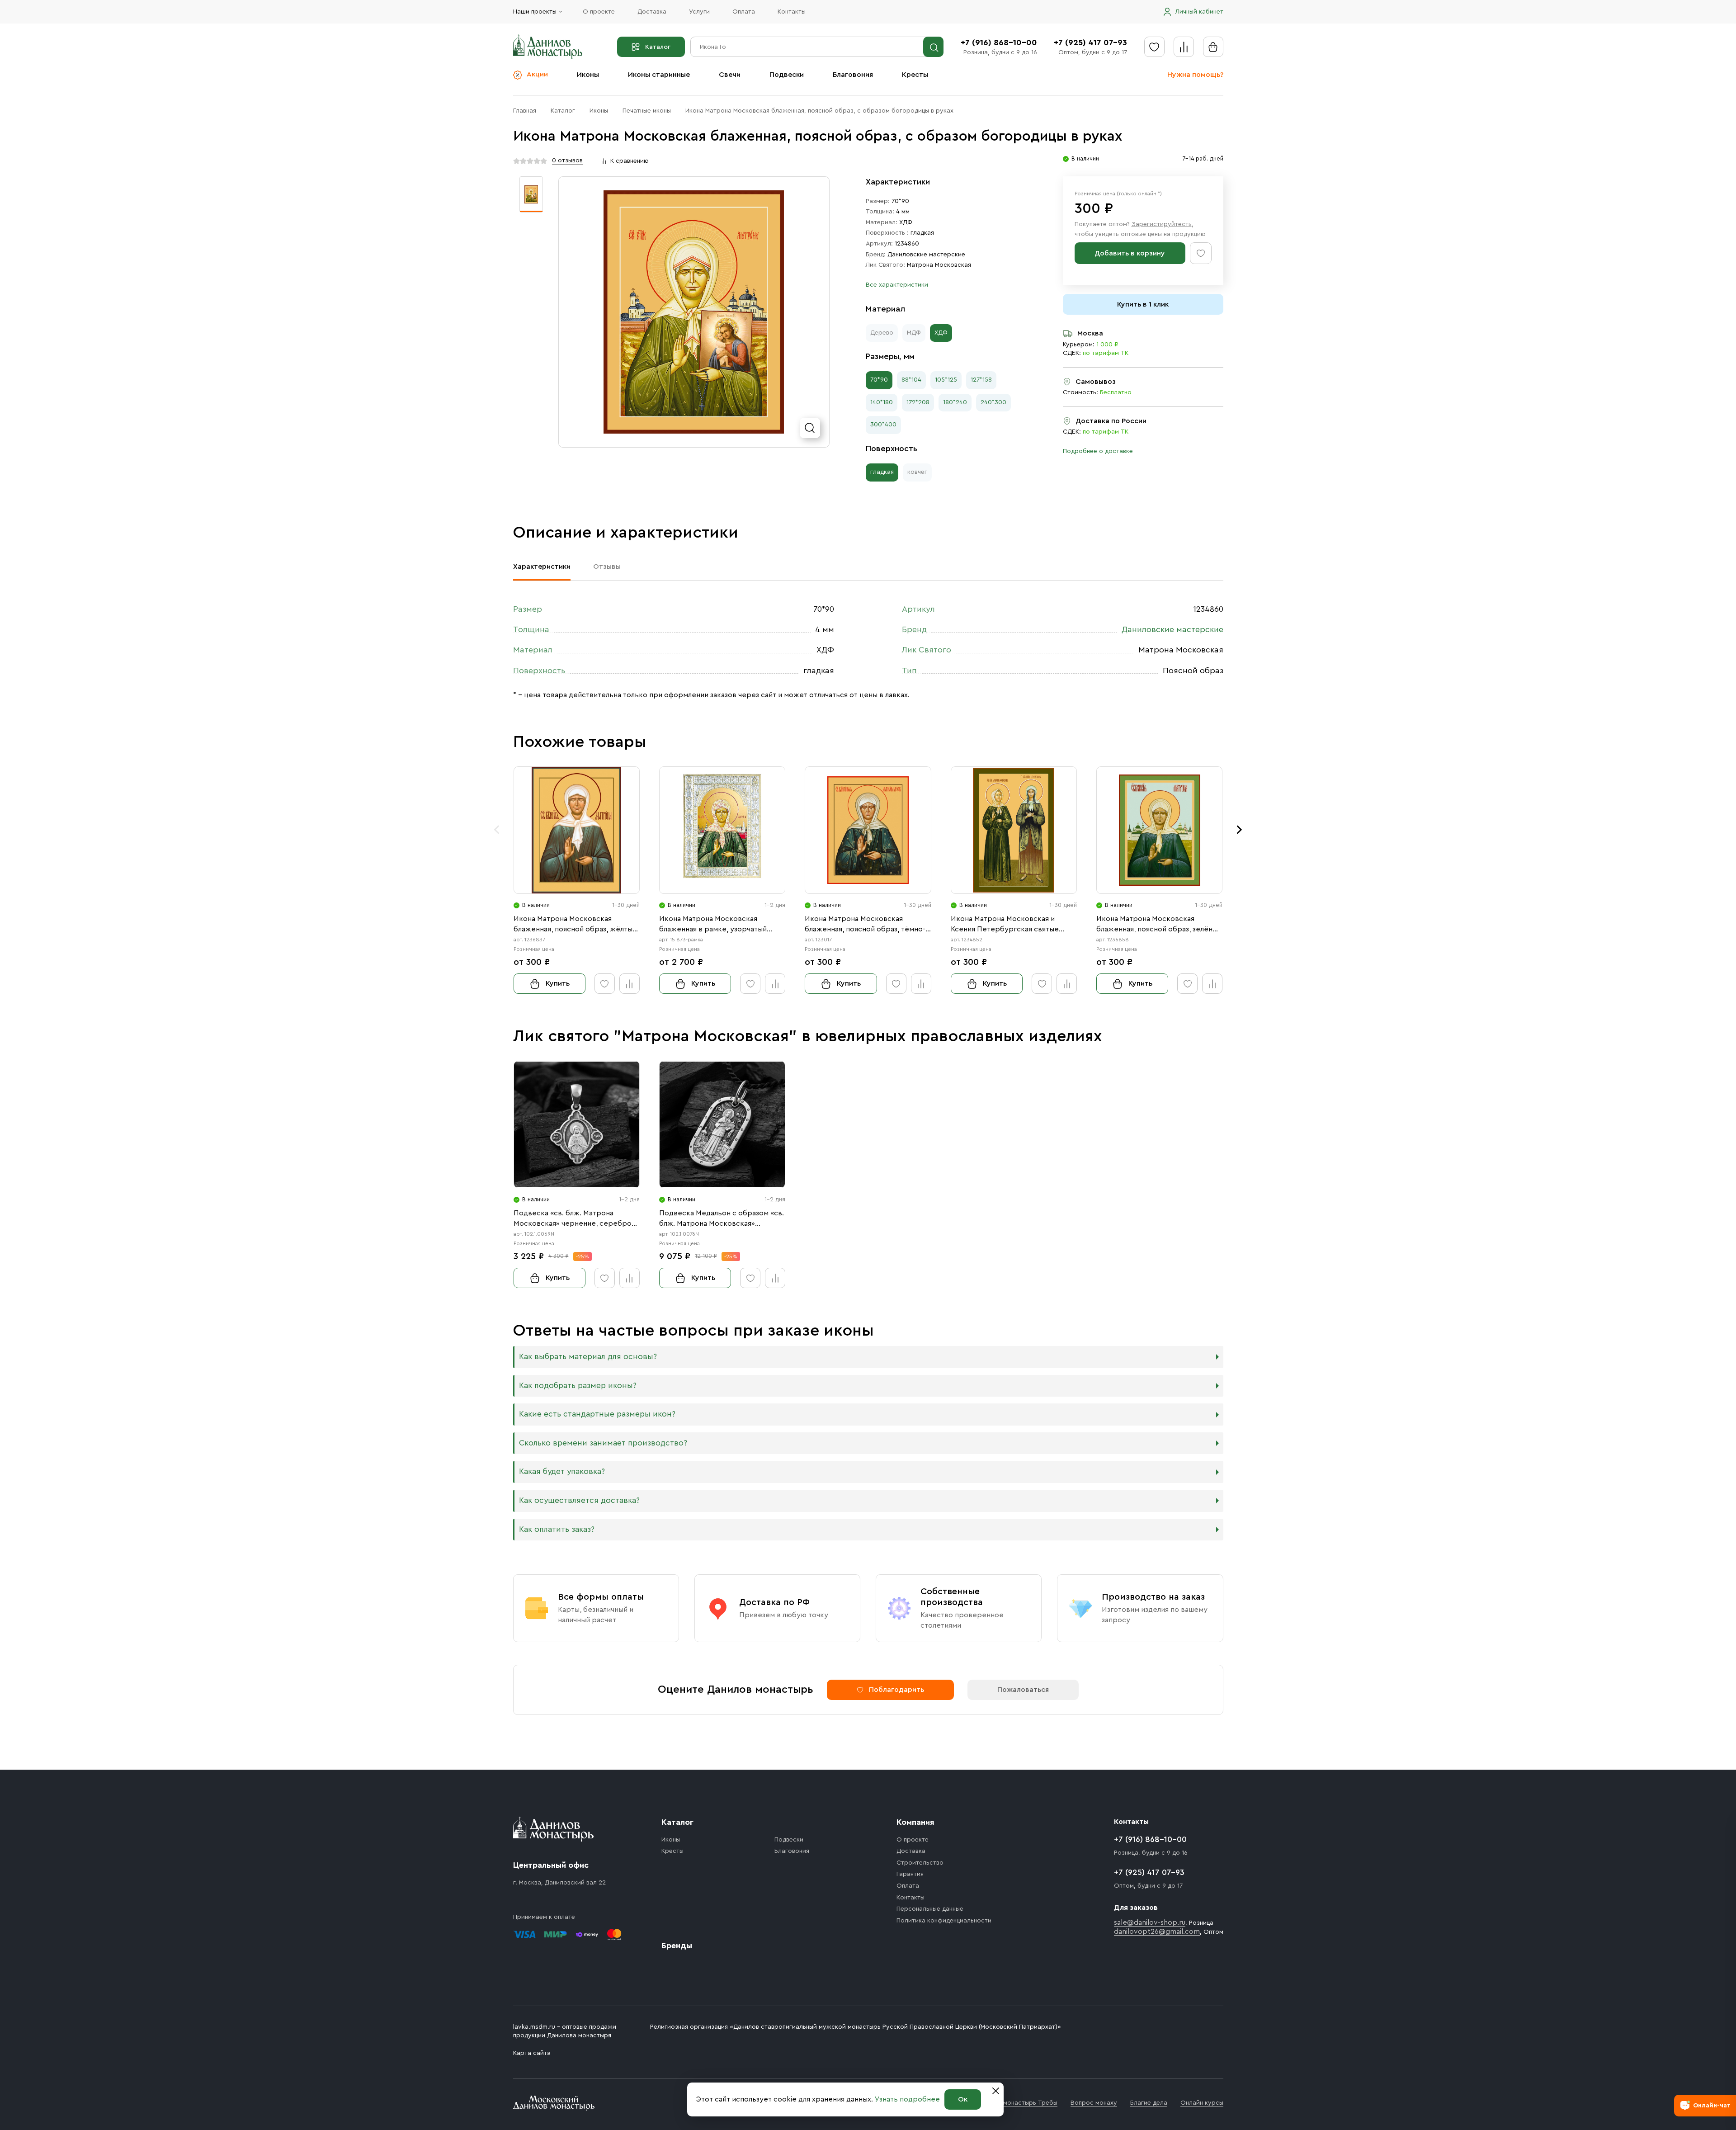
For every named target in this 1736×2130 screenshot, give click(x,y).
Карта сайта (532, 2053)
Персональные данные (930, 1909)
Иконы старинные (659, 75)
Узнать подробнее (907, 2099)
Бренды (677, 1946)
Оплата (744, 12)
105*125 (946, 380)
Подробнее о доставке (1098, 451)
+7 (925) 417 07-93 (1090, 43)
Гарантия (910, 1874)
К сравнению (630, 161)
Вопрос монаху (1094, 2103)
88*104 (911, 380)
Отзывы (607, 567)
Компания (915, 1822)
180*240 (955, 402)
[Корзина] (1213, 47)
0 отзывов (567, 161)
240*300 (993, 402)
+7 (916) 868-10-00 (999, 43)
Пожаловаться (1023, 1690)
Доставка (652, 12)
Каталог (658, 47)
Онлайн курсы (1202, 2103)
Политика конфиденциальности (944, 1921)
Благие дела (1149, 2103)
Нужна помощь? (1195, 75)
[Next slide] (1240, 830)
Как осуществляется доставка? (579, 1500)
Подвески (787, 75)
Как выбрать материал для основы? (588, 1357)
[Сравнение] (1184, 47)
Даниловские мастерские (926, 255)
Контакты (792, 12)
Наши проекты (535, 12)
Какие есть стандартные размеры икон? (597, 1414)
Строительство (920, 1863)
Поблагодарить (896, 1690)
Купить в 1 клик (1143, 304)
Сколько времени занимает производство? (603, 1443)
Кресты (915, 75)
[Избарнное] (1154, 47)
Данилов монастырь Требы (1017, 2103)
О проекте (599, 12)
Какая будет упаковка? (562, 1471)
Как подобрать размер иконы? (578, 1386)
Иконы (588, 75)
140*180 (882, 402)
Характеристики (542, 567)
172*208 (918, 402)
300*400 (883, 425)
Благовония (853, 75)
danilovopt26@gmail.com (1157, 1932)
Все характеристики (897, 285)
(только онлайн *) (1139, 194)
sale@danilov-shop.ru (1150, 1922)
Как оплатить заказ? (557, 1529)
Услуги (699, 12)
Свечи (730, 75)
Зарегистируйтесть (1162, 224)
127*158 (981, 380)
